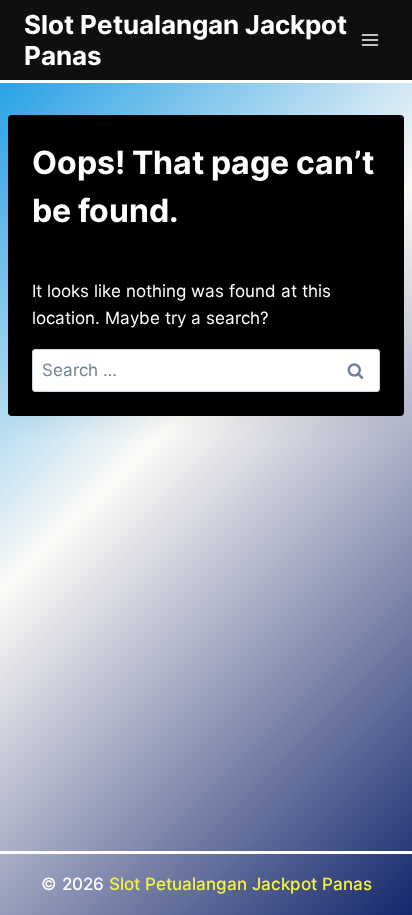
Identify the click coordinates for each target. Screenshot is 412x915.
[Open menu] (369, 39)
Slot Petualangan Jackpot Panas (240, 884)
